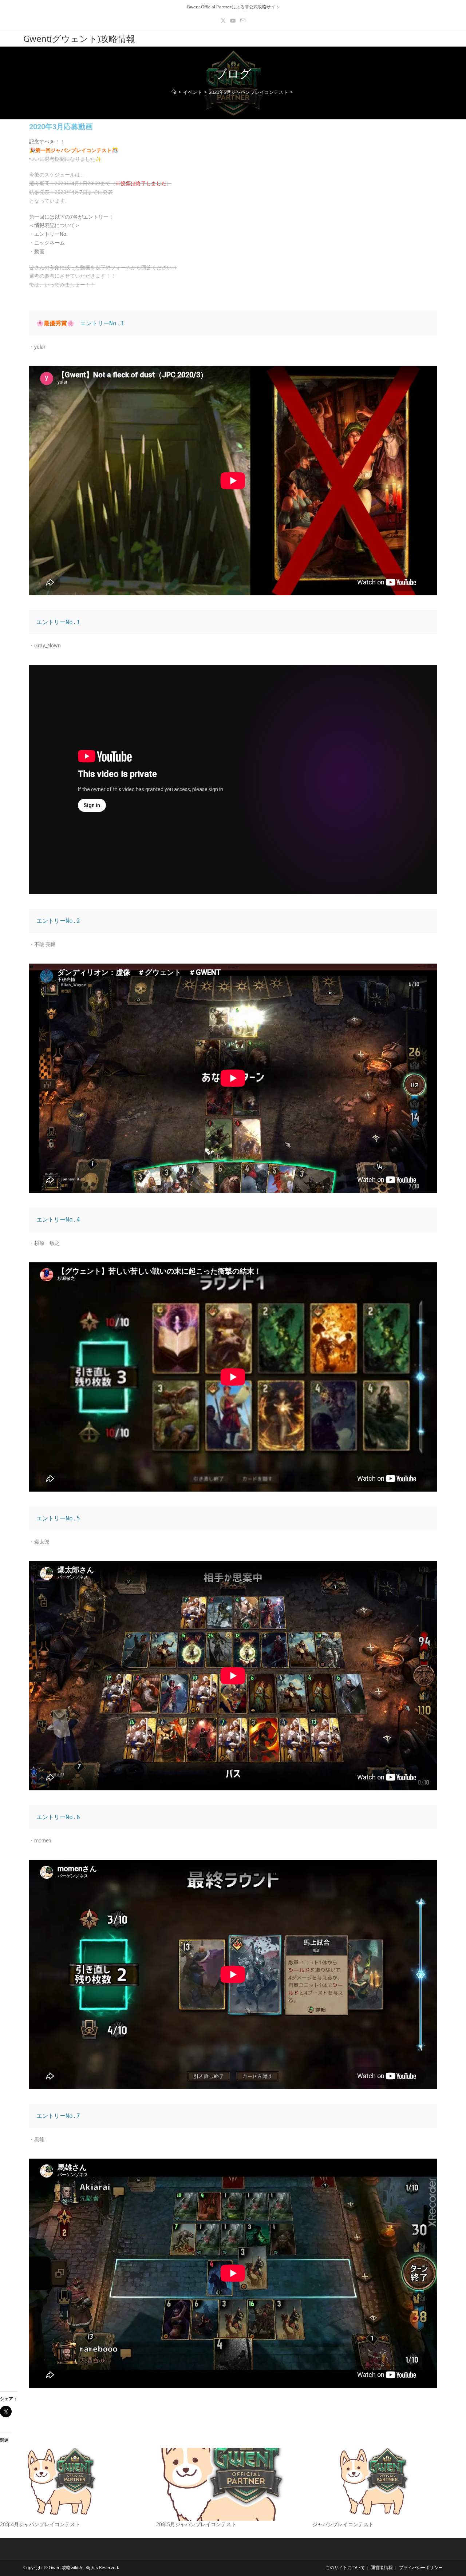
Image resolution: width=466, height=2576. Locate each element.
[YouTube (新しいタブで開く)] (233, 21)
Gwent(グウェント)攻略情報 (79, 38)
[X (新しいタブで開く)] (223, 21)
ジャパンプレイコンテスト (343, 2524)
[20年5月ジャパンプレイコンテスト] (231, 2484)
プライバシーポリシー (421, 2567)
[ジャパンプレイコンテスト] (387, 2484)
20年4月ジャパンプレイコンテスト (40, 2524)
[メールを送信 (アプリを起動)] (243, 21)
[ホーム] (174, 92)
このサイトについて (345, 2567)
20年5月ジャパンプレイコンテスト (196, 2524)
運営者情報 (382, 2567)
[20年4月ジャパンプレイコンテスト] (74, 2484)
